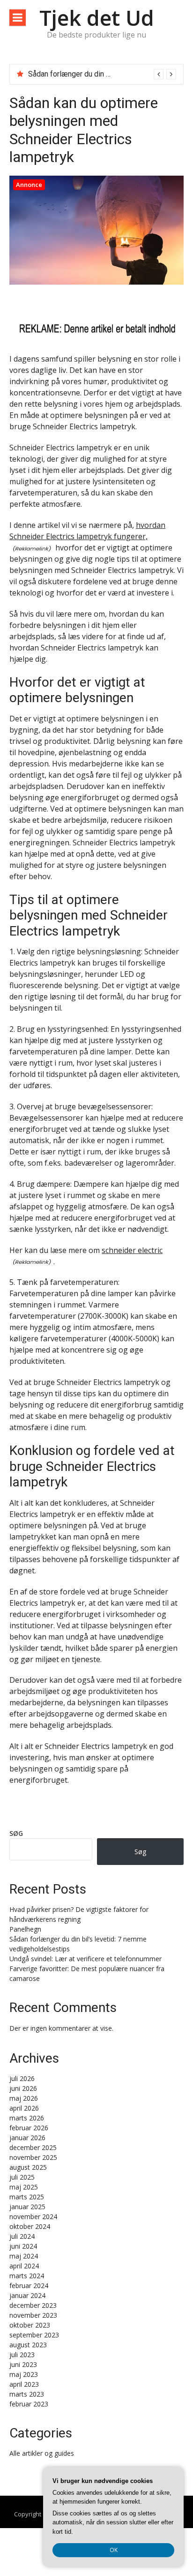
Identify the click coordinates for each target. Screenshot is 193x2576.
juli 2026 (22, 2078)
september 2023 (34, 2335)
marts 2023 (27, 2394)
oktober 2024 (30, 2226)
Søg (16, 1833)
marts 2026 (27, 2118)
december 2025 (33, 2147)
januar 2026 (27, 2138)
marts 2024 (27, 2276)
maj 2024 (24, 2256)
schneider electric (132, 1250)
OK (114, 2550)
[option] (102, 74)
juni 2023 (23, 2364)
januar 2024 (27, 2295)
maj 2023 (24, 2374)
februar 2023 (29, 2404)
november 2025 (33, 2157)
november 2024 (33, 2216)
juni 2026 (23, 2088)
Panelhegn (25, 1929)
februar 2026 (29, 2128)
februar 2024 (29, 2286)
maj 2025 (24, 2187)
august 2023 (28, 2345)
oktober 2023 (30, 2325)
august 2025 (28, 2167)
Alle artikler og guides (42, 2453)
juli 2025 (22, 2177)
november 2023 (33, 2315)
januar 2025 (27, 2207)
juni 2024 (23, 2246)
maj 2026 (24, 2098)
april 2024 (24, 2266)
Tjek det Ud (97, 18)
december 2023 (33, 2305)
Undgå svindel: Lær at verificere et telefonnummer (85, 1959)
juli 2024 (22, 2236)
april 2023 (24, 2384)
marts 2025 (27, 2197)
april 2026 (24, 2108)
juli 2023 (22, 2355)
